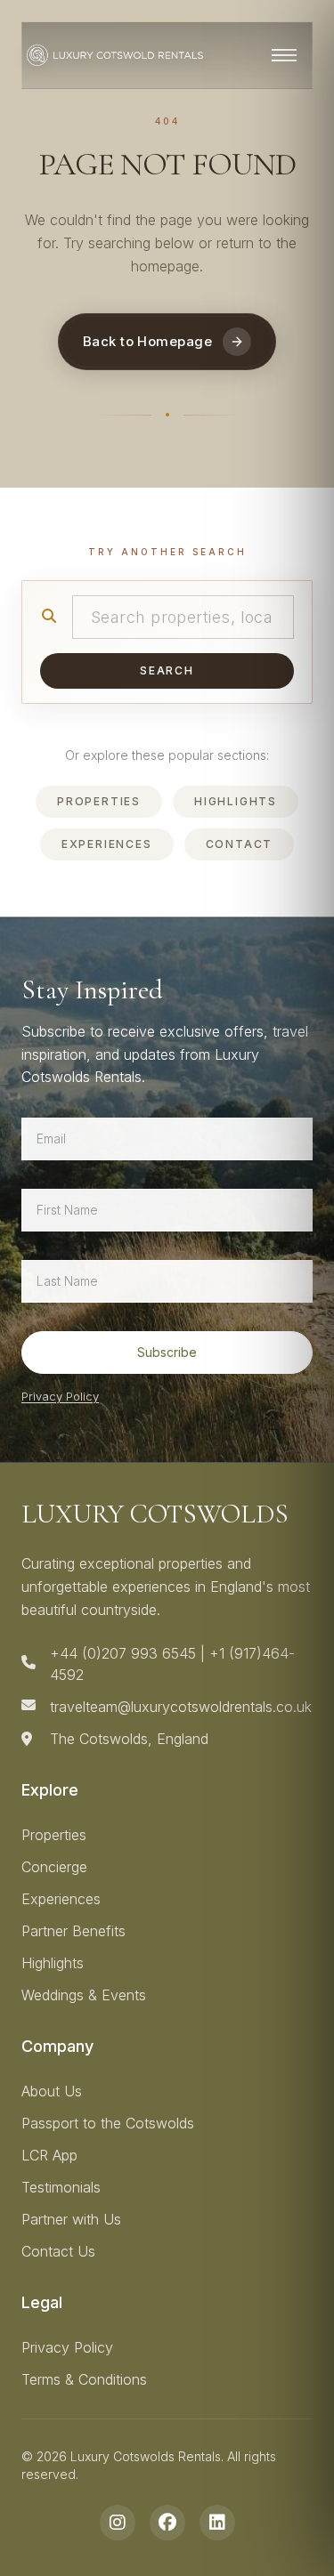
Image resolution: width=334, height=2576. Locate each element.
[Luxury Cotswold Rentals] (115, 55)
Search (167, 670)
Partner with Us (71, 2219)
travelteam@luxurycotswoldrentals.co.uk (181, 1707)
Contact (240, 844)
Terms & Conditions (84, 2379)
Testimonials (61, 2187)
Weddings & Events (84, 1995)
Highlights (236, 801)
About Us (52, 2091)
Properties (99, 801)
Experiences (107, 844)
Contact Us (58, 2251)
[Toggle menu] (284, 55)
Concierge (54, 1867)
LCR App (49, 2155)
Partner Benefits (73, 1931)
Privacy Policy (60, 1396)
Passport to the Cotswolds (108, 2123)
